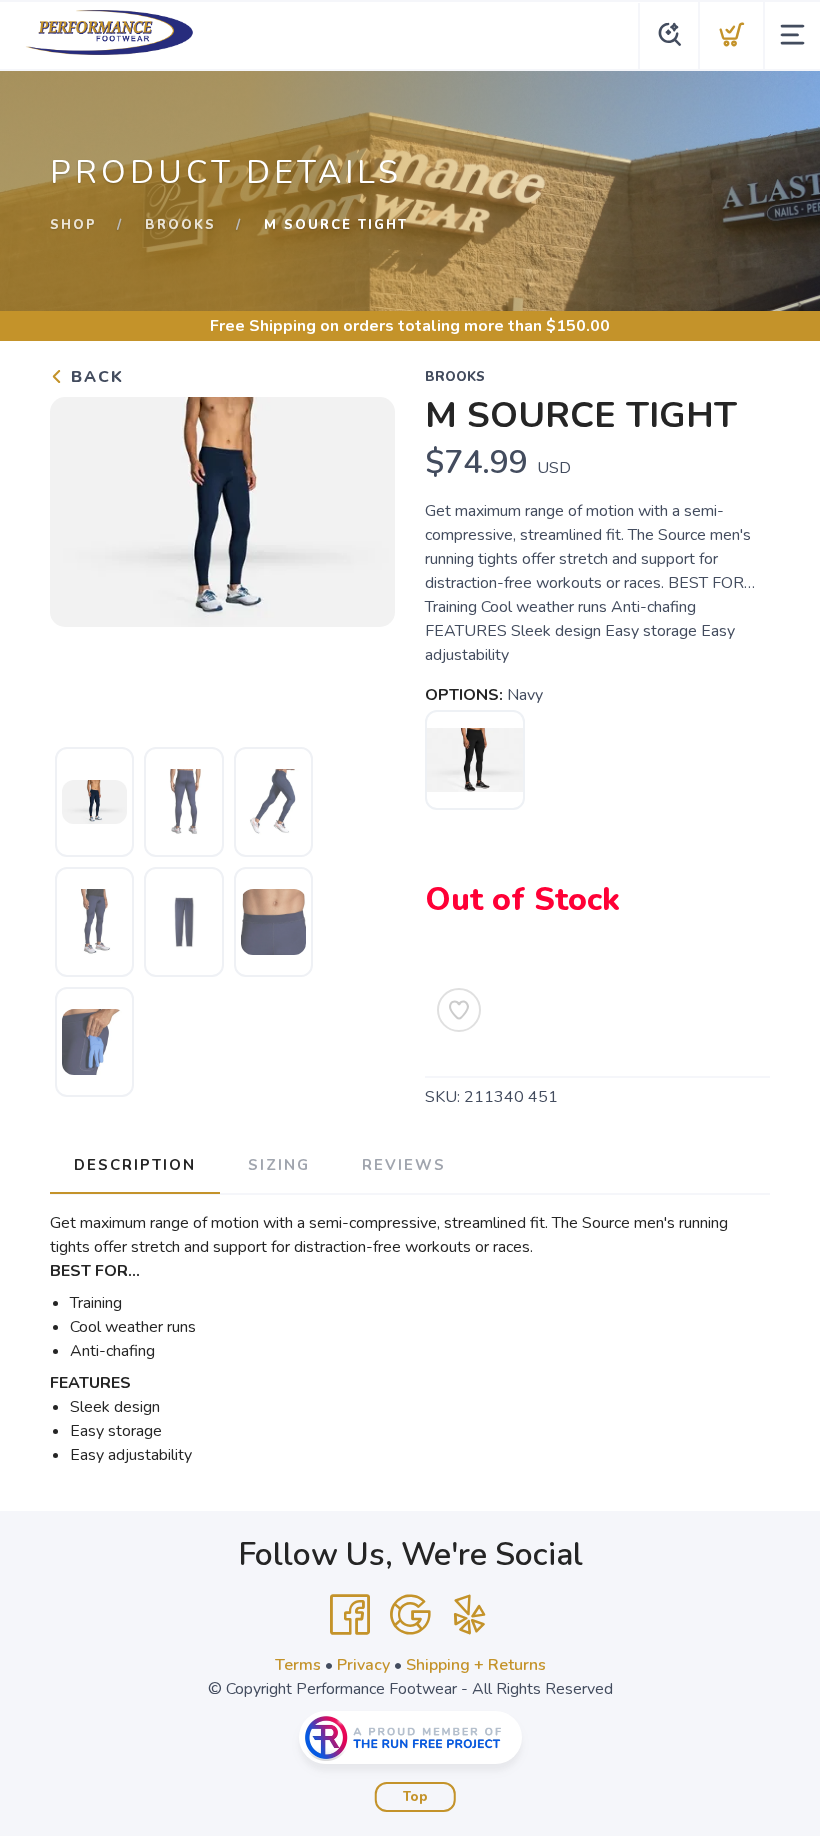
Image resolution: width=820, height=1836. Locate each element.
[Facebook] (350, 1615)
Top (415, 1797)
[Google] (410, 1615)
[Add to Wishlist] (459, 1010)
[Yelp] (470, 1615)
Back (94, 377)
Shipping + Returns (476, 1665)
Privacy (363, 1665)
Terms (298, 1665)
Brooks (180, 225)
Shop (73, 225)
